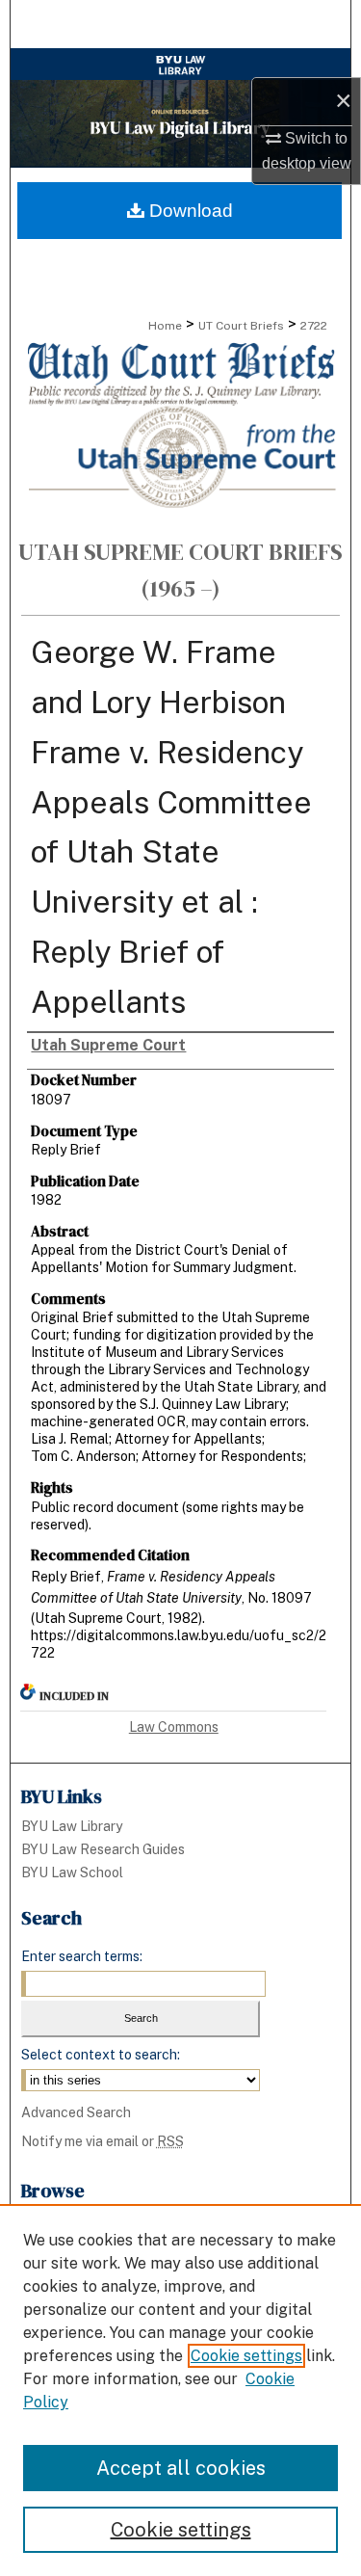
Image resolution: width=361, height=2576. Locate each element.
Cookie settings (246, 2356)
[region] (180, 2390)
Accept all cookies (181, 2468)
